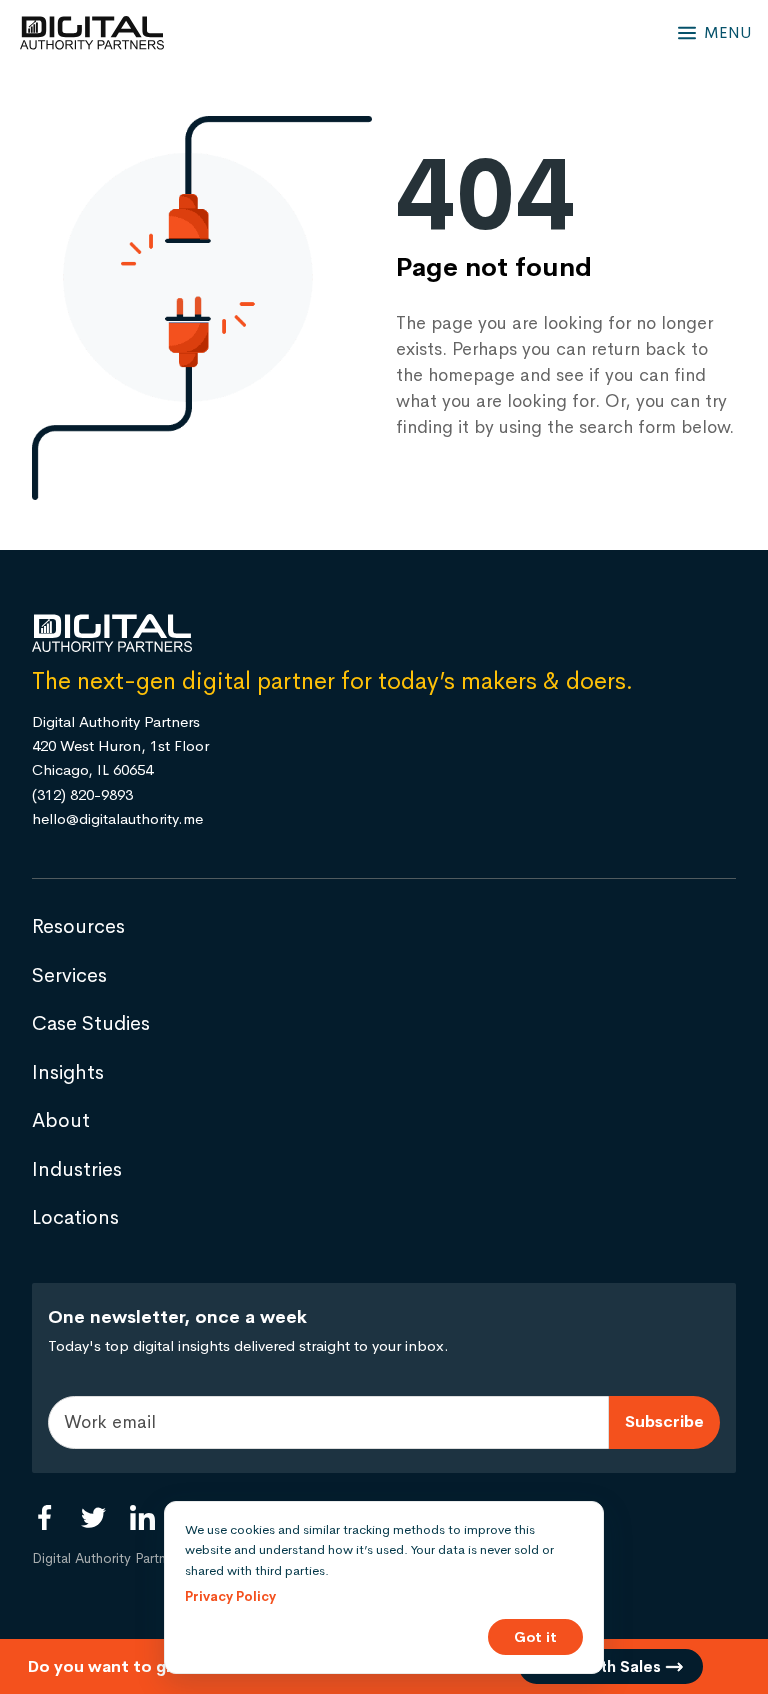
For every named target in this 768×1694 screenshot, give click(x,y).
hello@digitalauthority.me (117, 818)
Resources (78, 926)
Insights (68, 1072)
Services (69, 975)
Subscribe (664, 1421)
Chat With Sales (602, 1666)
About (61, 1120)
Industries (77, 1169)
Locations (75, 1217)
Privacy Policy (230, 1596)
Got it (535, 1637)
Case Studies (91, 1023)
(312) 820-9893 (82, 794)
